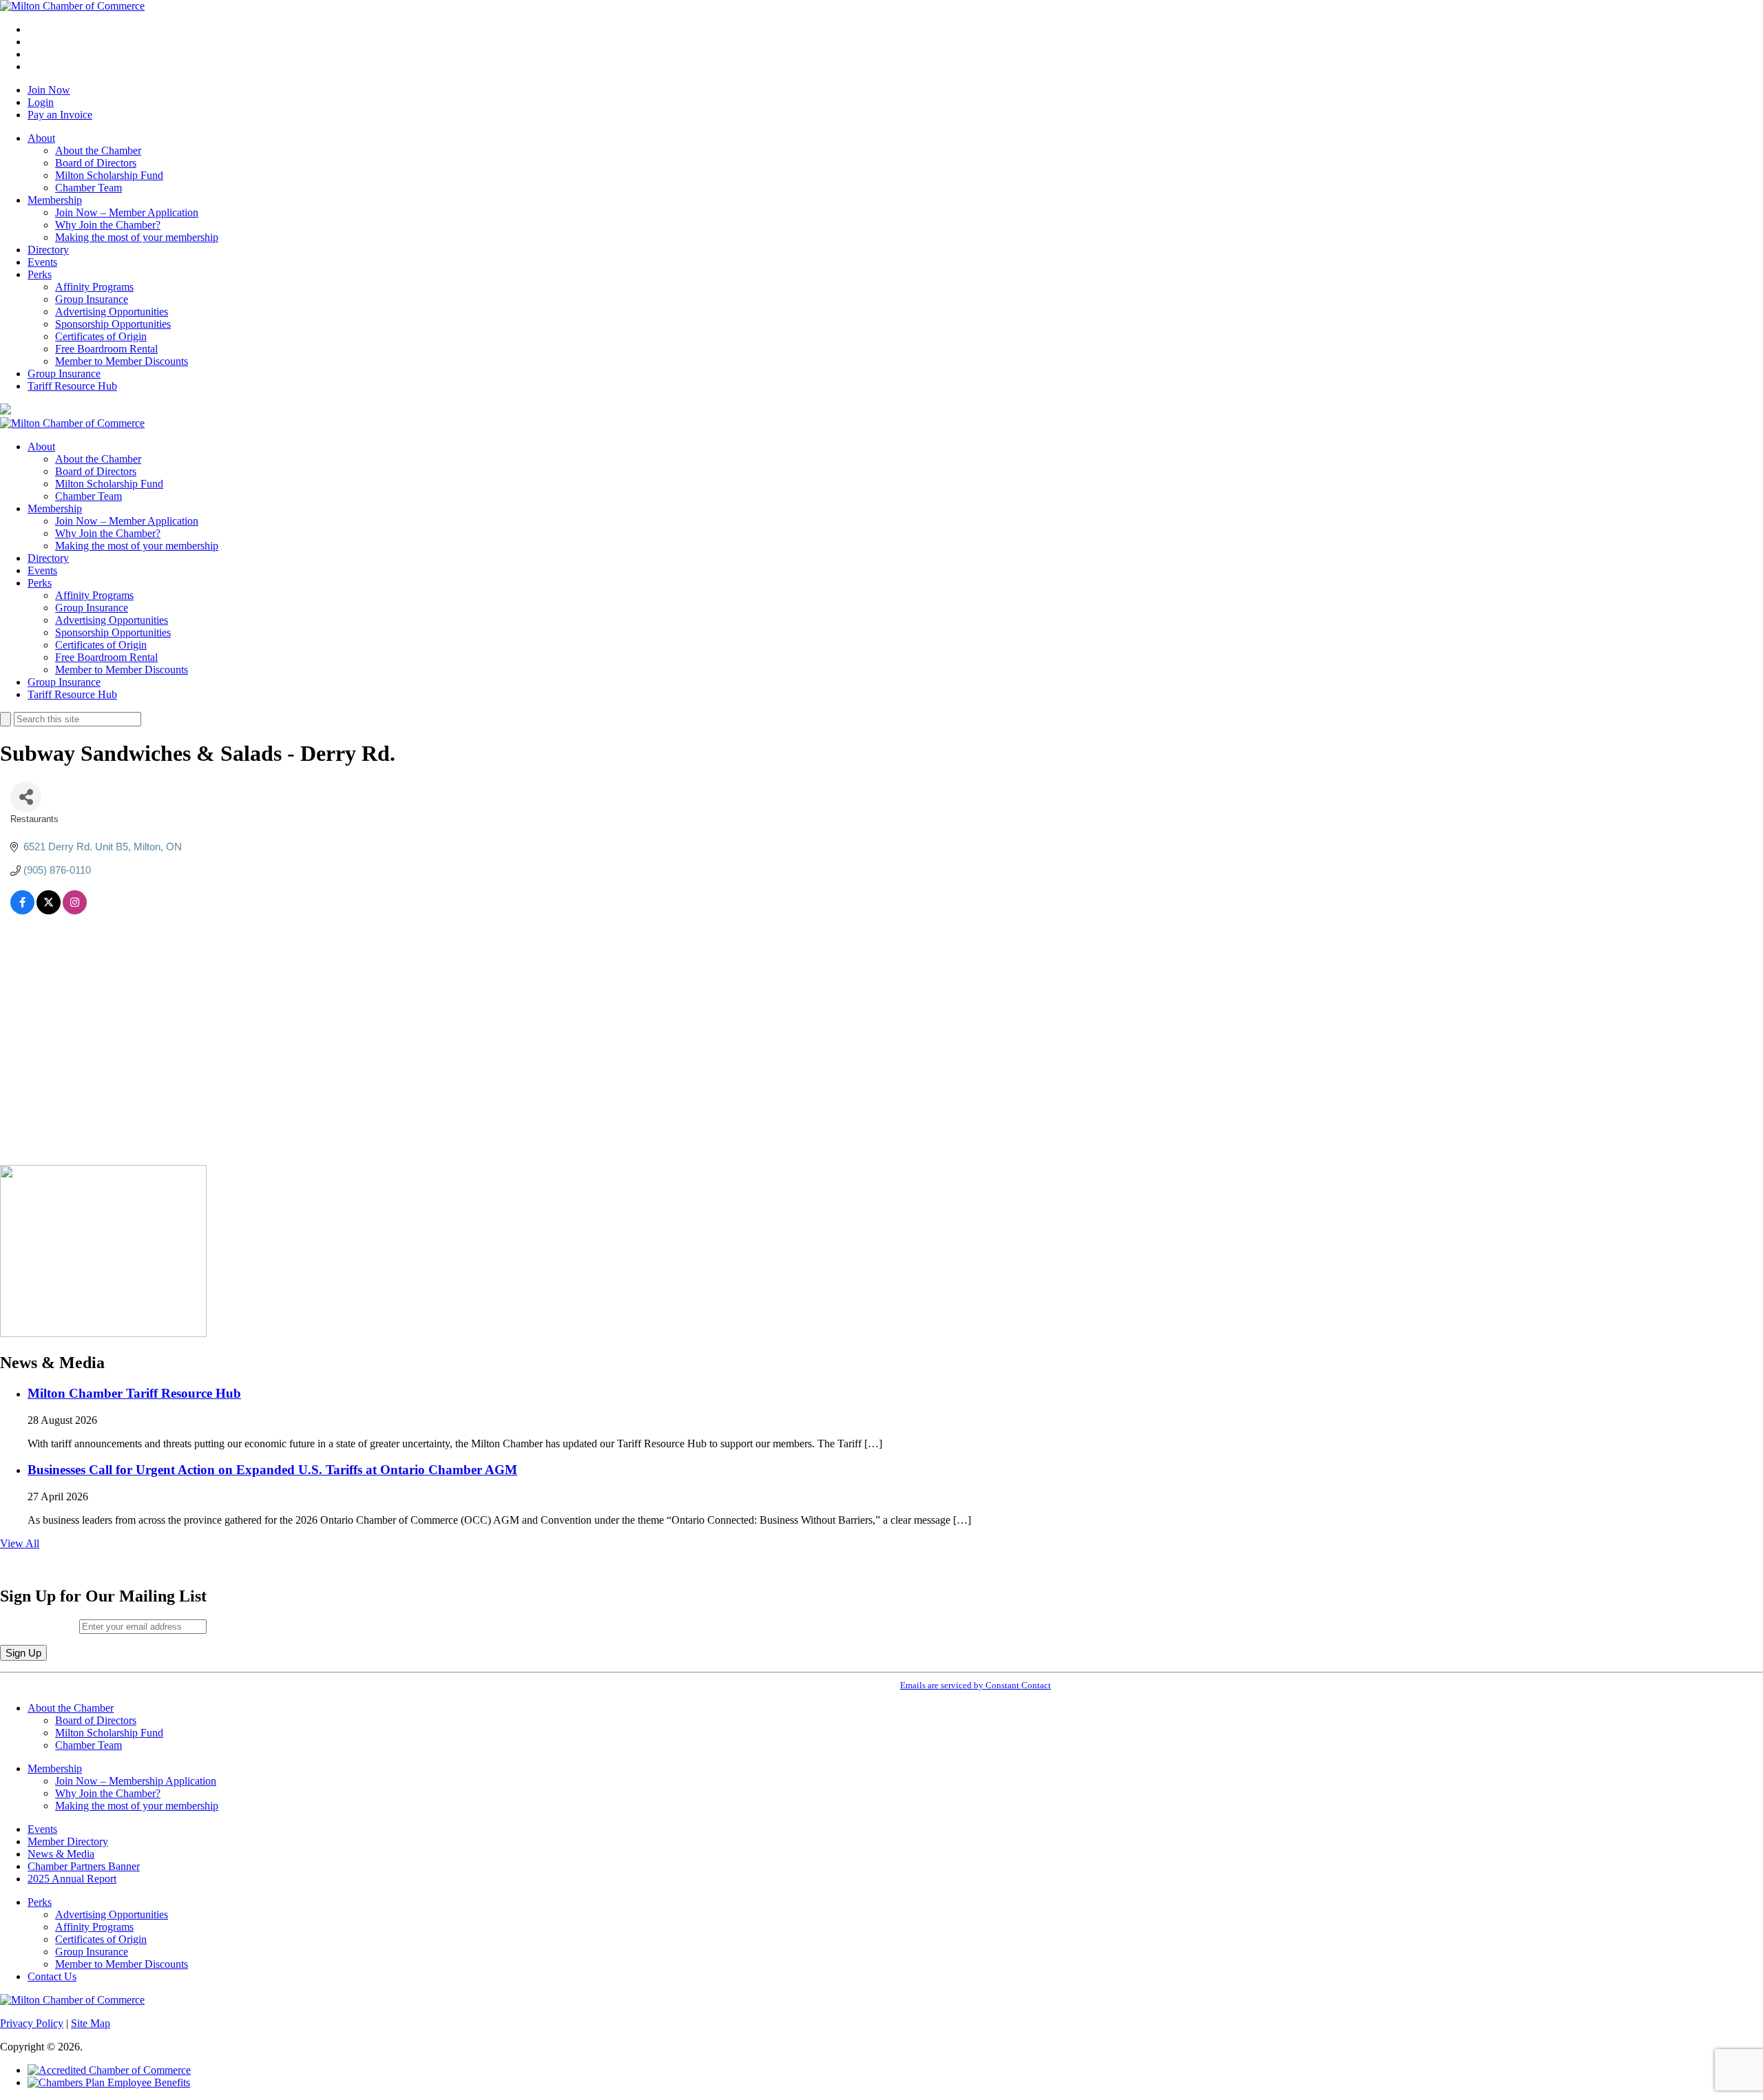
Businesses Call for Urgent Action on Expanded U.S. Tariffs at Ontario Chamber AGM (272, 1470)
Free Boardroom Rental (106, 349)
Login (41, 102)
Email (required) (40, 1626)
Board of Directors (96, 163)
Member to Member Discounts (122, 361)
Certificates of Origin (101, 336)
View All (20, 1543)
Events (42, 262)
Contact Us (52, 1976)
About (41, 138)
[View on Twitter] (49, 911)
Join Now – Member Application (127, 212)
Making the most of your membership (137, 237)
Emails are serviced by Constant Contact (976, 1685)
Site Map (91, 2023)
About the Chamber (98, 150)
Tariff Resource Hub (72, 386)
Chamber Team (88, 188)
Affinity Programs (94, 287)
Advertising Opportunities (112, 312)
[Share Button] (26, 797)
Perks (40, 274)
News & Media (61, 1854)
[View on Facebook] (22, 911)
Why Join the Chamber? (108, 225)
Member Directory (68, 1841)
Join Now (49, 90)
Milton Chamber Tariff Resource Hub (134, 1393)
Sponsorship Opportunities (113, 324)
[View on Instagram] (75, 911)
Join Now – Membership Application (136, 1781)
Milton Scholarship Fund (109, 175)
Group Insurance (92, 299)
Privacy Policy (32, 2023)
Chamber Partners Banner (84, 1866)
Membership (55, 200)
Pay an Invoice (60, 115)
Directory (48, 250)
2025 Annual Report (72, 1879)
